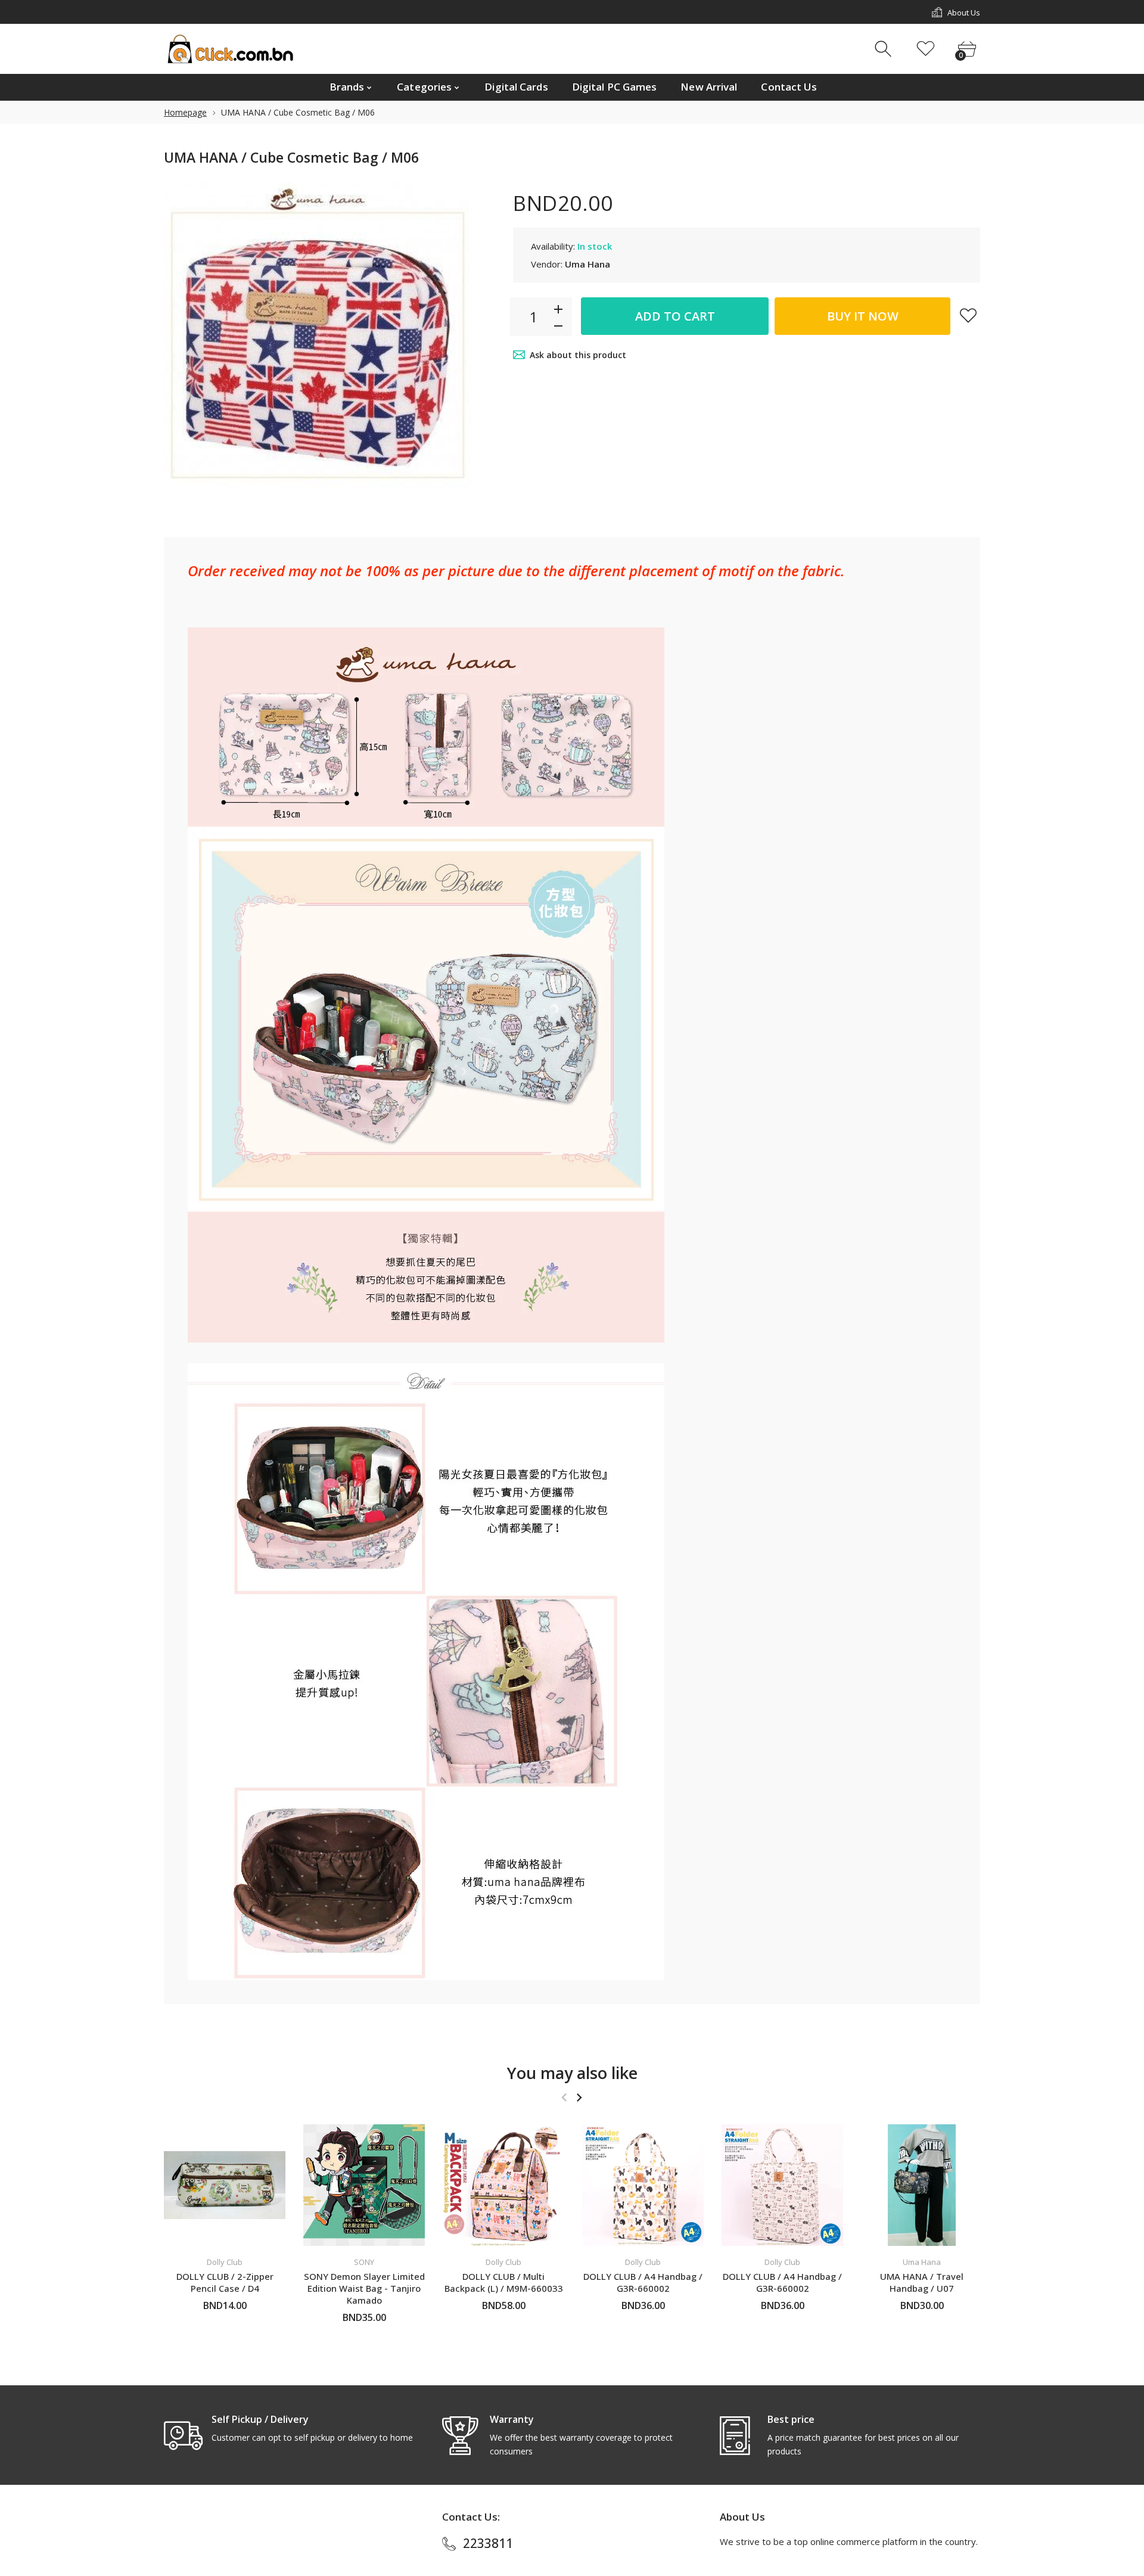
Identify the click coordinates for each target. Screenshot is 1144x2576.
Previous (564, 2098)
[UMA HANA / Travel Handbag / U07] (922, 2185)
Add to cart (675, 316)
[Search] (885, 49)
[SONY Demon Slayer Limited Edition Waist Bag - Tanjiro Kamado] (364, 2185)
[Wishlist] (926, 49)
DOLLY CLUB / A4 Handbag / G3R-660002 (643, 2282)
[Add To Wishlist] (968, 315)
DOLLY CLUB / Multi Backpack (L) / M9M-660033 (504, 2282)
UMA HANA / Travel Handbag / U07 (922, 2282)
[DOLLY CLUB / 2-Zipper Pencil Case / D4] (225, 2185)
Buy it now (863, 316)
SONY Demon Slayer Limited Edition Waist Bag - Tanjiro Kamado (364, 2288)
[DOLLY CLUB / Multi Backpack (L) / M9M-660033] (503, 2185)
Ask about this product (578, 355)
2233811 (488, 2543)
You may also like (572, 2073)
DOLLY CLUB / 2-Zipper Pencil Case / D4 (225, 2282)
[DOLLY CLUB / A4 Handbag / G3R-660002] (643, 2185)
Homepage (185, 112)
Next (579, 2098)
